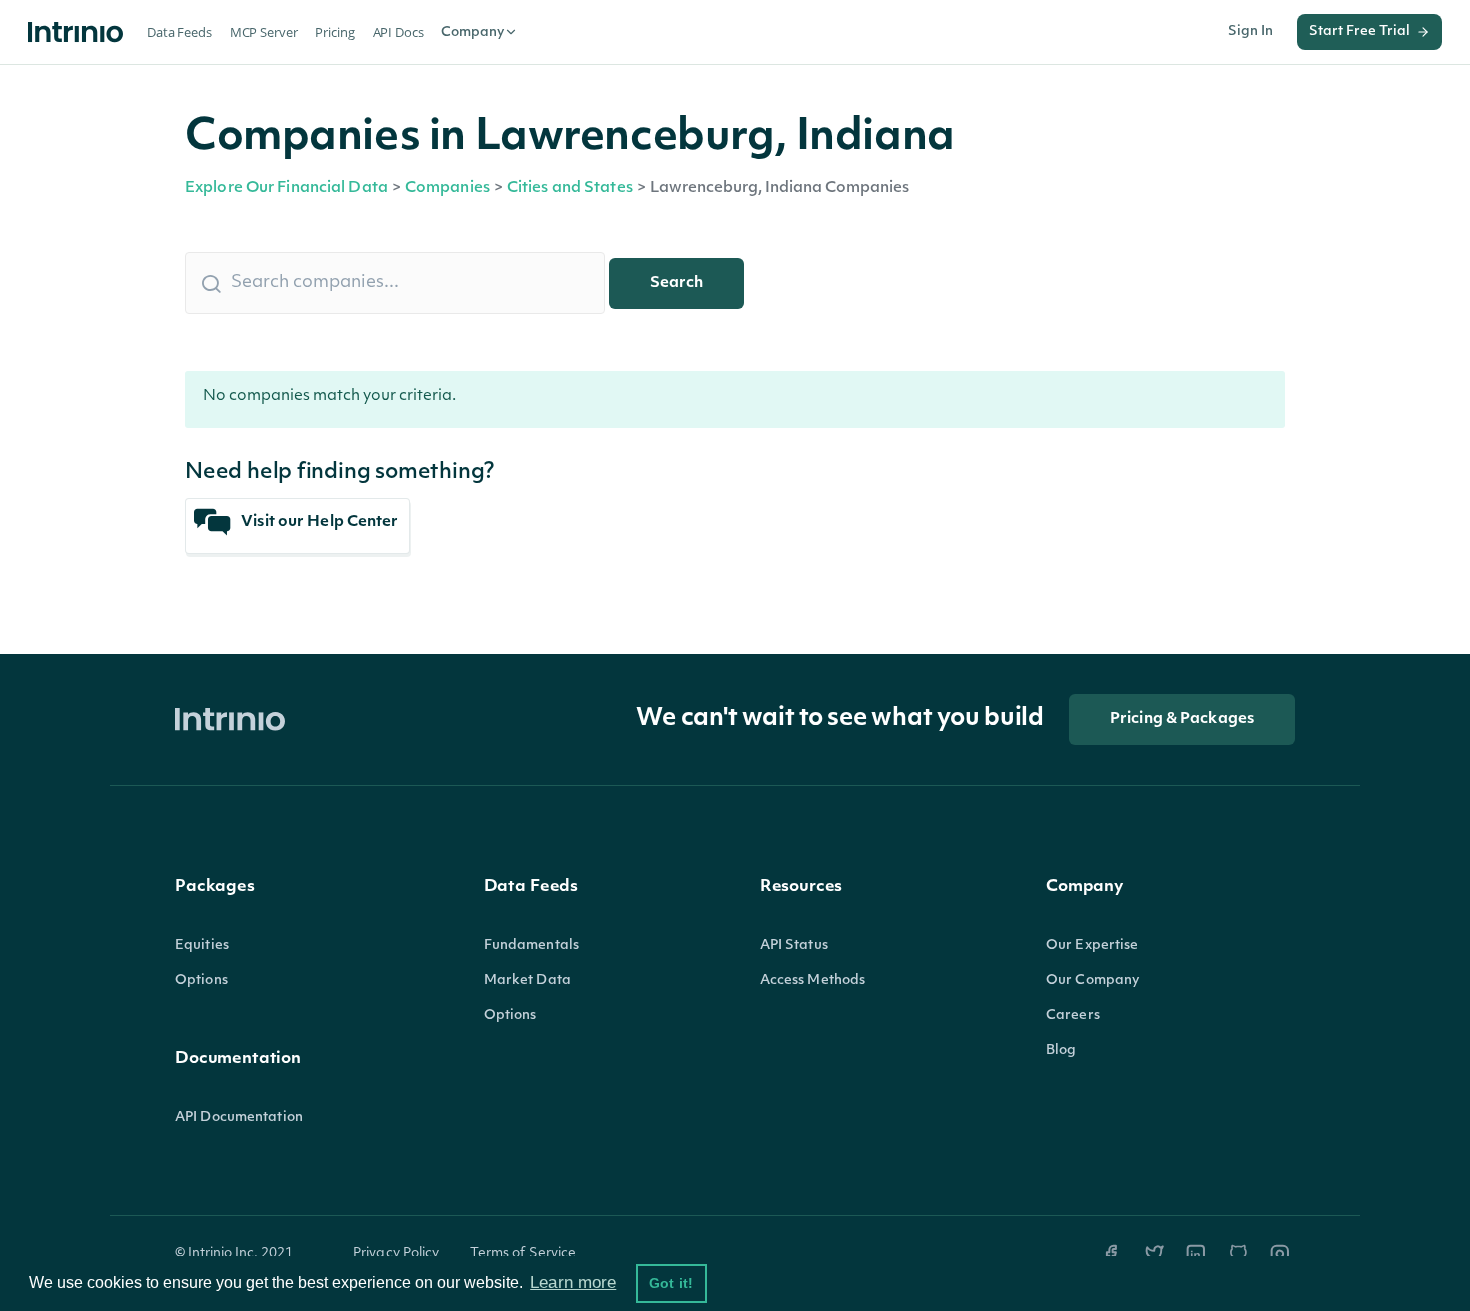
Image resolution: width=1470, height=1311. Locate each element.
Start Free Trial (1359, 31)
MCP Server (264, 32)
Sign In (1250, 31)
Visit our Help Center (318, 522)
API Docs (398, 32)
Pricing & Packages (1182, 719)
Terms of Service (523, 1253)
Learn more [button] (573, 1282)
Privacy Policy (396, 1253)
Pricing (334, 32)
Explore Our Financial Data (286, 188)
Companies (447, 188)
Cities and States (570, 188)
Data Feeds (179, 32)
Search (676, 283)
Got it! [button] (671, 1283)
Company (472, 32)
